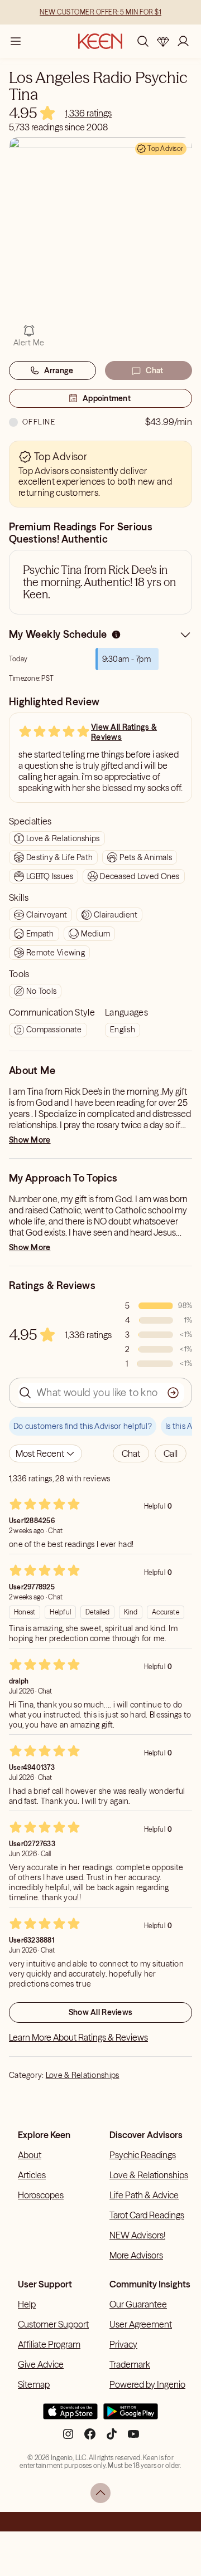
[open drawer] (16, 41)
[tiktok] (112, 2438)
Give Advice (41, 2364)
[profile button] (183, 41)
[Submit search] (173, 1393)
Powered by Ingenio (147, 2384)
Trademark (130, 2364)
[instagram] (68, 2438)
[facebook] (90, 2438)
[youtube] (133, 2438)
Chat (154, 370)
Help (27, 2304)
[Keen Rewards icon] (163, 41)
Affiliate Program (49, 2344)
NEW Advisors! (137, 2235)
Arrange (59, 370)
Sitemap (34, 2384)
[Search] (143, 41)
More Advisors (136, 2255)
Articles (32, 2175)
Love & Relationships (83, 2075)
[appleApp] (70, 2416)
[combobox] (46, 1453)
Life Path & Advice (144, 2195)
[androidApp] (131, 2416)
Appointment (107, 398)
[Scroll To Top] (100, 2493)
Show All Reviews (100, 2012)
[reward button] (163, 41)
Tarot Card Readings (147, 2215)
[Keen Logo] (100, 41)
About (30, 2155)
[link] (88, 113)
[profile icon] (183, 41)
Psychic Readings (143, 2155)
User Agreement (141, 2324)
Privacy (123, 2344)
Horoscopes (41, 2195)
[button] (131, 1453)
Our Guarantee (138, 2304)
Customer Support (53, 2324)
